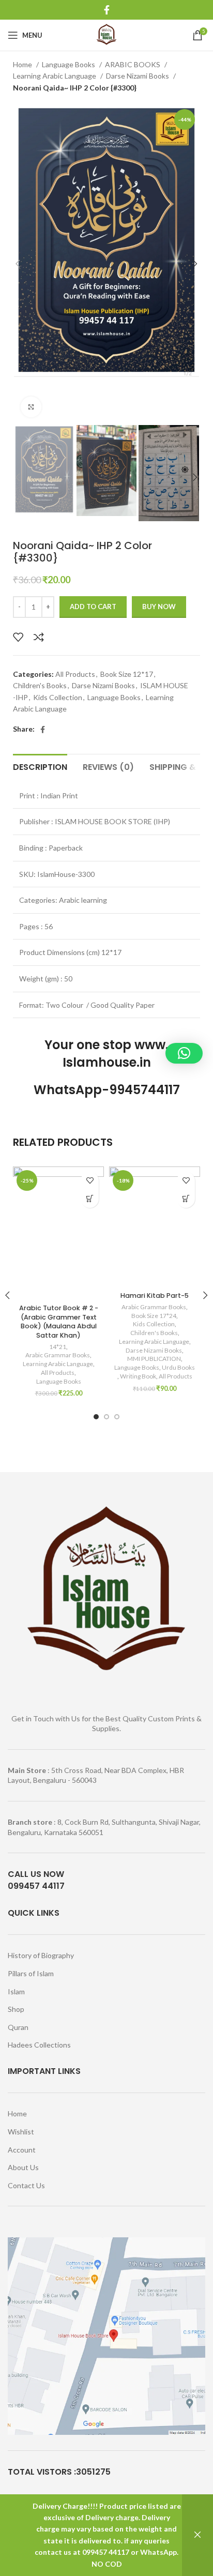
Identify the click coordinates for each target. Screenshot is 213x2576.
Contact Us (26, 2185)
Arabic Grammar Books (58, 1355)
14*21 (58, 1347)
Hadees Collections (39, 2045)
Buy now (159, 607)
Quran (18, 2027)
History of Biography (41, 1955)
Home (23, 64)
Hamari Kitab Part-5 (155, 1295)
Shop (16, 2009)
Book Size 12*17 (127, 674)
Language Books (69, 64)
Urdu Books (178, 1367)
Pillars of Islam (31, 1973)
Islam (16, 1991)
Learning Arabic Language (55, 76)
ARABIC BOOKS (133, 64)
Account (22, 2150)
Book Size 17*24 (154, 1316)
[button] (90, 1199)
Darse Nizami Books (138, 76)
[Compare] (39, 637)
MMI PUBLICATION (154, 1359)
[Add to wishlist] (18, 637)
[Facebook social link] (107, 10)
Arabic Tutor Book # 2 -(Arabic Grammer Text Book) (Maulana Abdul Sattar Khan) (59, 1322)
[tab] (40, 766)
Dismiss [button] (197, 2535)
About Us (23, 2167)
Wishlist (21, 2132)
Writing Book (138, 1376)
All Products (75, 674)
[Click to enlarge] (31, 407)
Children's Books (40, 685)
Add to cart (93, 607)
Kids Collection (58, 697)
